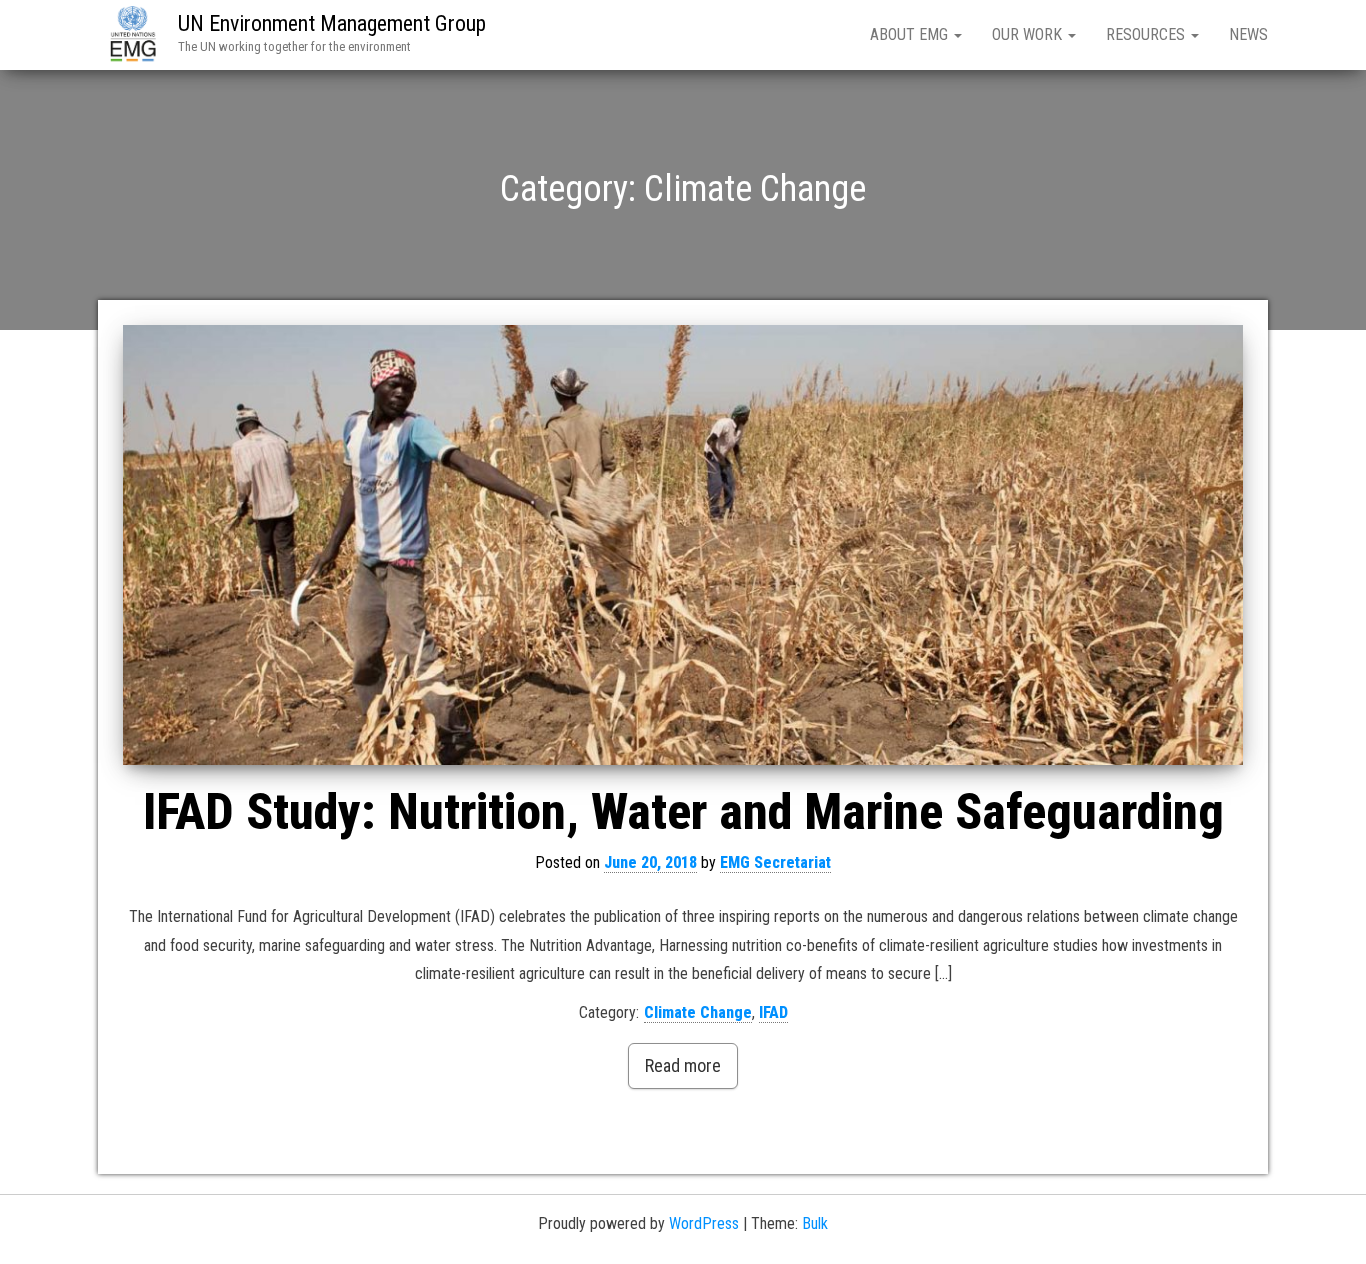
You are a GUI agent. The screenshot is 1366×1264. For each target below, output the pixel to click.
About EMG (911, 34)
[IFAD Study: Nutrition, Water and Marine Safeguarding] (683, 545)
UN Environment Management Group (332, 23)
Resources (1147, 34)
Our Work (1029, 34)
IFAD (773, 1012)
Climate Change (698, 1012)
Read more (683, 1065)
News (1248, 34)
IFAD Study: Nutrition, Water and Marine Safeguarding (683, 812)
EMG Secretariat (775, 862)
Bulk (815, 1223)
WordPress (704, 1223)
